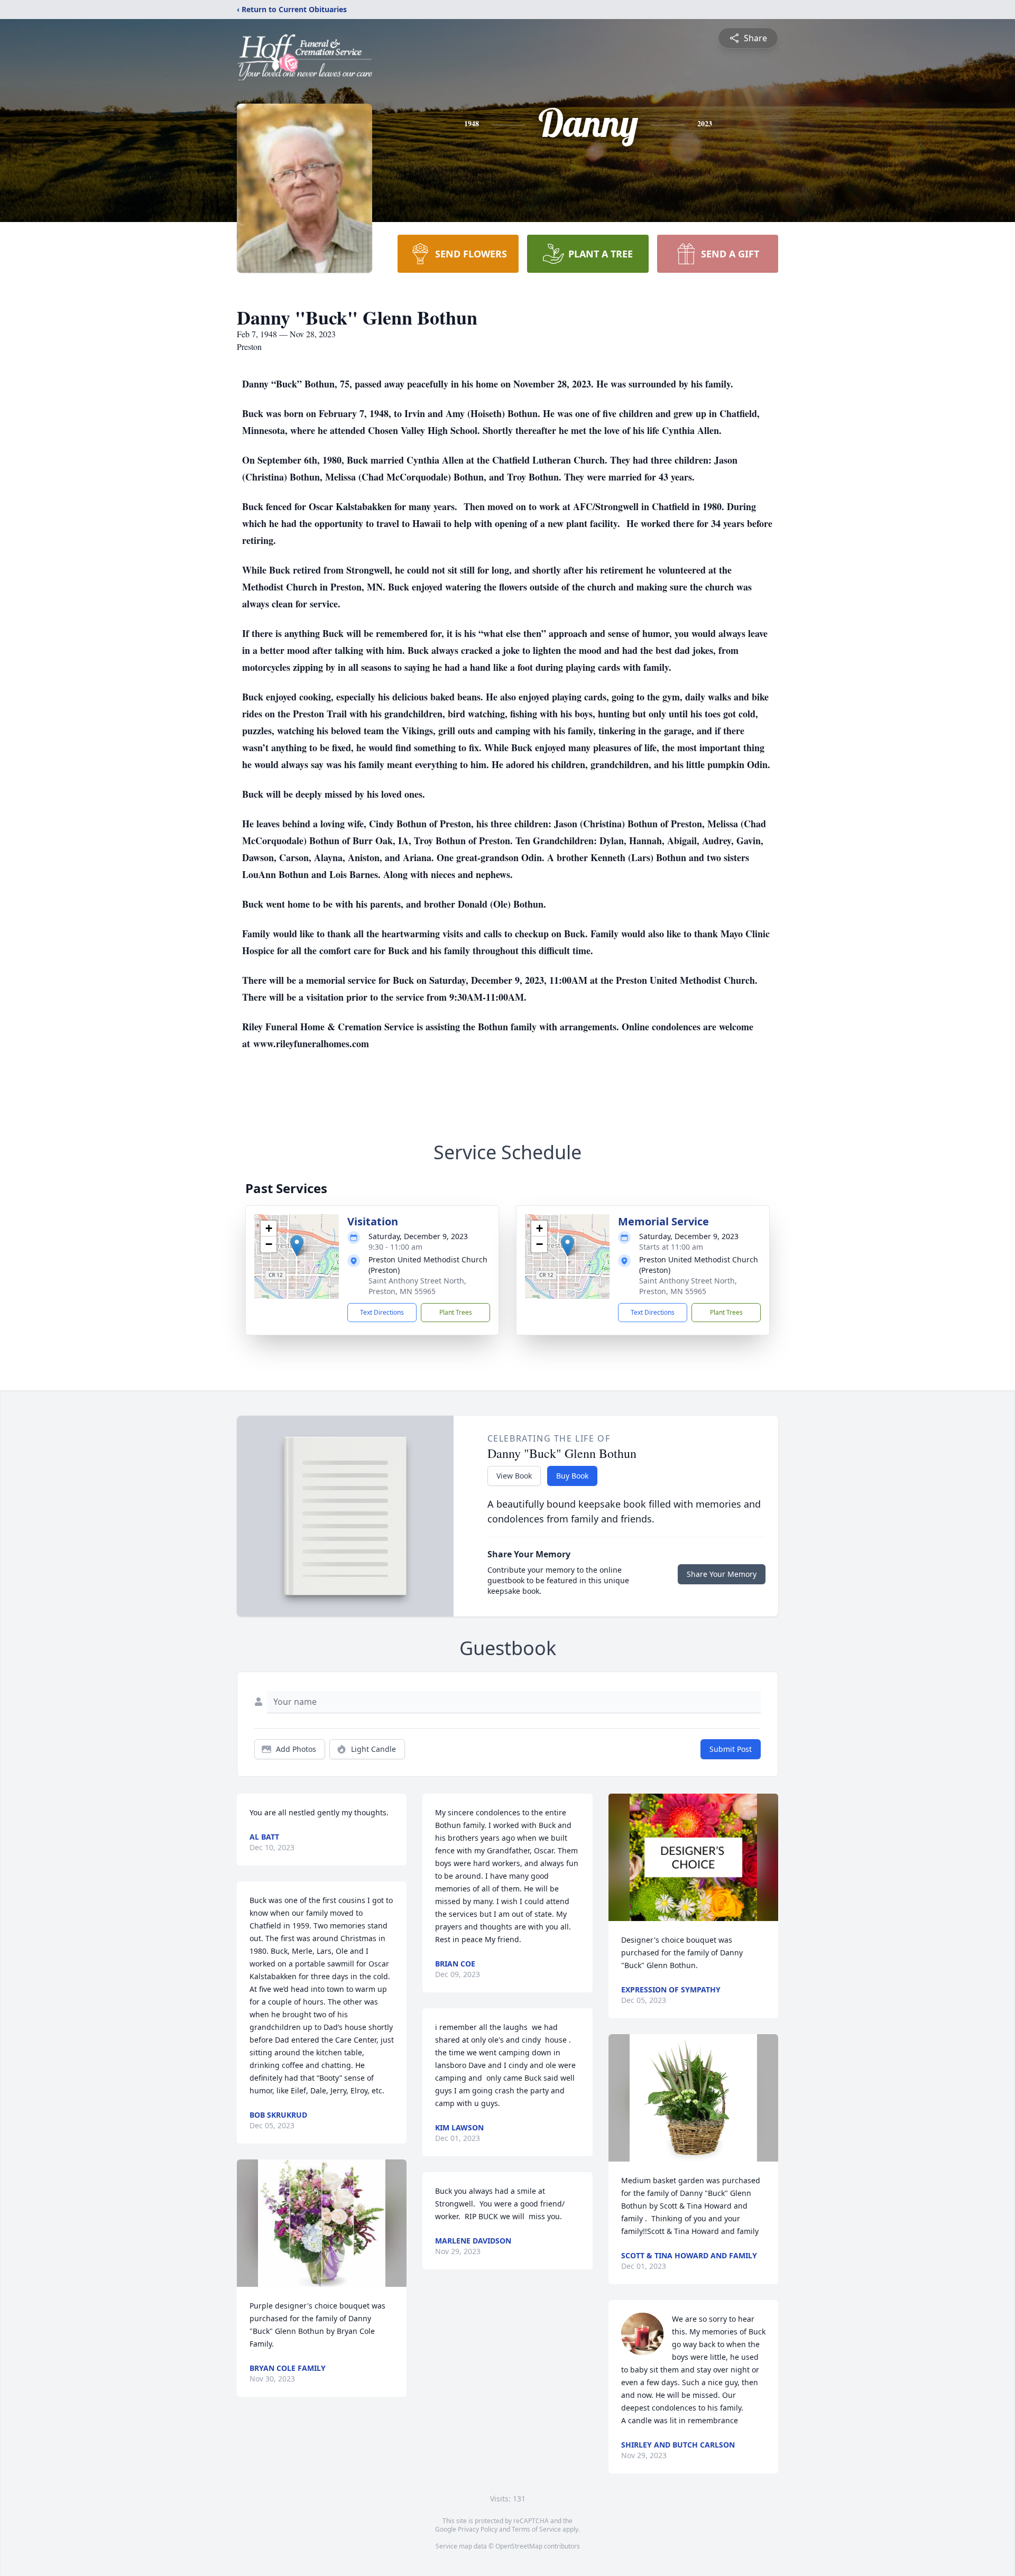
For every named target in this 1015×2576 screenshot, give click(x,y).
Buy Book (572, 1476)
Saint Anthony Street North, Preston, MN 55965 (417, 1286)
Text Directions (382, 1312)
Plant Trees (456, 1312)
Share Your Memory (722, 1574)
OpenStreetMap (519, 2546)
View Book (514, 1476)
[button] (297, 1246)
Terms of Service (536, 2529)
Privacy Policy (478, 2529)
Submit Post (731, 1749)
